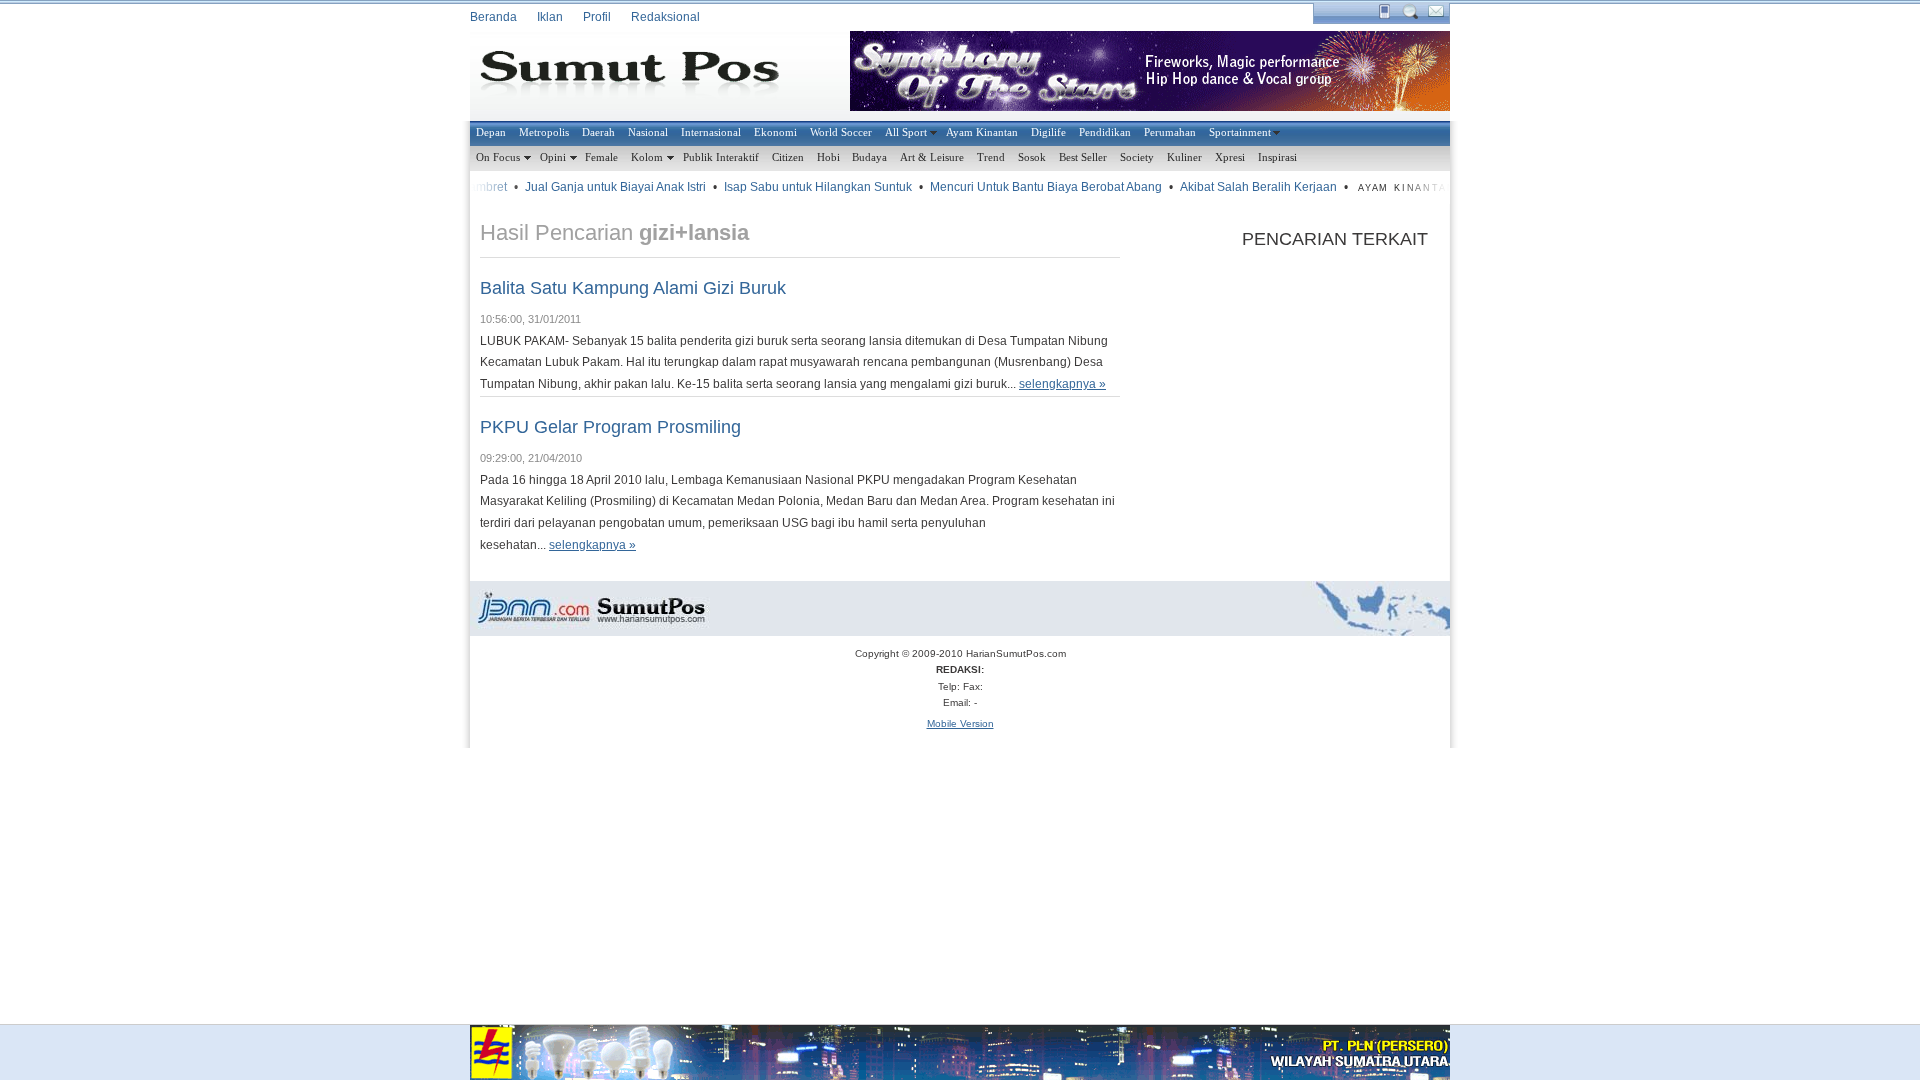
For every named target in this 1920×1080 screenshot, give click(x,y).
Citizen (788, 157)
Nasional (648, 132)
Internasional (711, 132)
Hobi (828, 157)
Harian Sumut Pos (645, 76)
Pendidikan (1105, 132)
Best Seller (1083, 157)
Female (601, 157)
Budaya (869, 157)
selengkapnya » (1062, 384)
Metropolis (544, 132)
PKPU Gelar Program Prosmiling (610, 427)
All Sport (906, 132)
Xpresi (1230, 157)
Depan (491, 132)
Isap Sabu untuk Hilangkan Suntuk (807, 187)
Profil (597, 17)
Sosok (1032, 157)
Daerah (598, 132)
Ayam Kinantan (982, 132)
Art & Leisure (932, 157)
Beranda (493, 17)
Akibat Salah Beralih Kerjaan (1247, 187)
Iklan (550, 17)
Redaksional (665, 17)
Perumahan (1170, 132)
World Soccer (841, 132)
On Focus (498, 157)
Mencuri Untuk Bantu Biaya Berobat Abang (1035, 187)
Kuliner (1184, 157)
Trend (991, 157)
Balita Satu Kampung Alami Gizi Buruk (633, 288)
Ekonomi (775, 132)
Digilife (1048, 132)
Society (1137, 157)
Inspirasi (1277, 157)
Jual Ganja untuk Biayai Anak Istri (604, 187)
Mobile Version (960, 723)
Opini (553, 157)
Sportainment (1240, 132)
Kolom (647, 157)
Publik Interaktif (721, 157)
